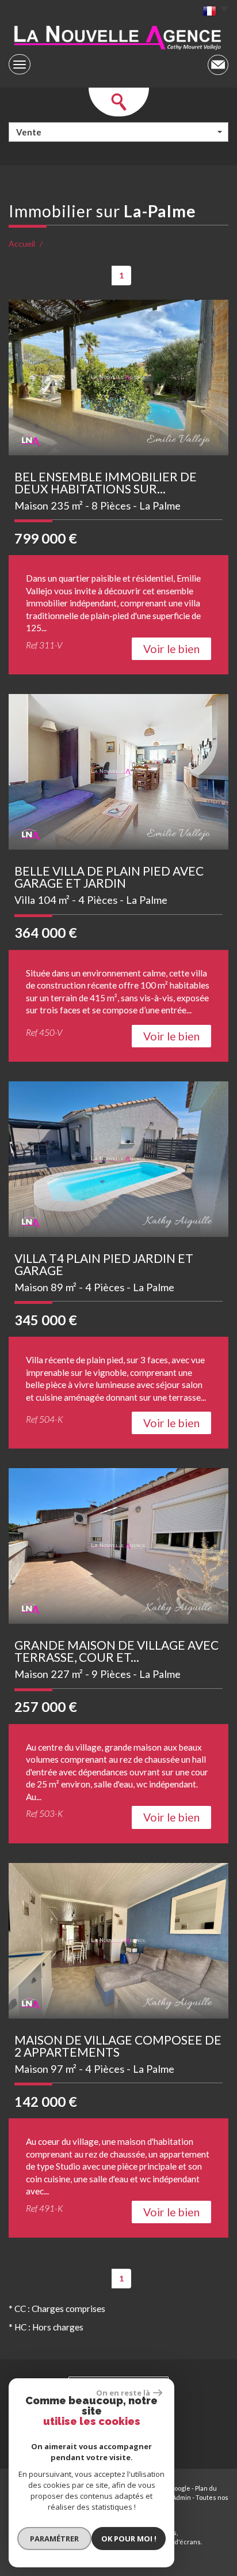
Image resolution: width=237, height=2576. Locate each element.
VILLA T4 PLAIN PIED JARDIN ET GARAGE (104, 1264)
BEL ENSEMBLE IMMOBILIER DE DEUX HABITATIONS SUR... (106, 482)
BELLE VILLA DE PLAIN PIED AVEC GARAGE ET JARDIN (109, 877)
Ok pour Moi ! (129, 2539)
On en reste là (123, 2393)
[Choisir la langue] (213, 12)
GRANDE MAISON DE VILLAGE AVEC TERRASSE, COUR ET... (116, 1651)
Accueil (22, 244)
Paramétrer (54, 2539)
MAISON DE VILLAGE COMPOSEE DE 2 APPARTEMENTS (118, 2046)
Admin (181, 2497)
